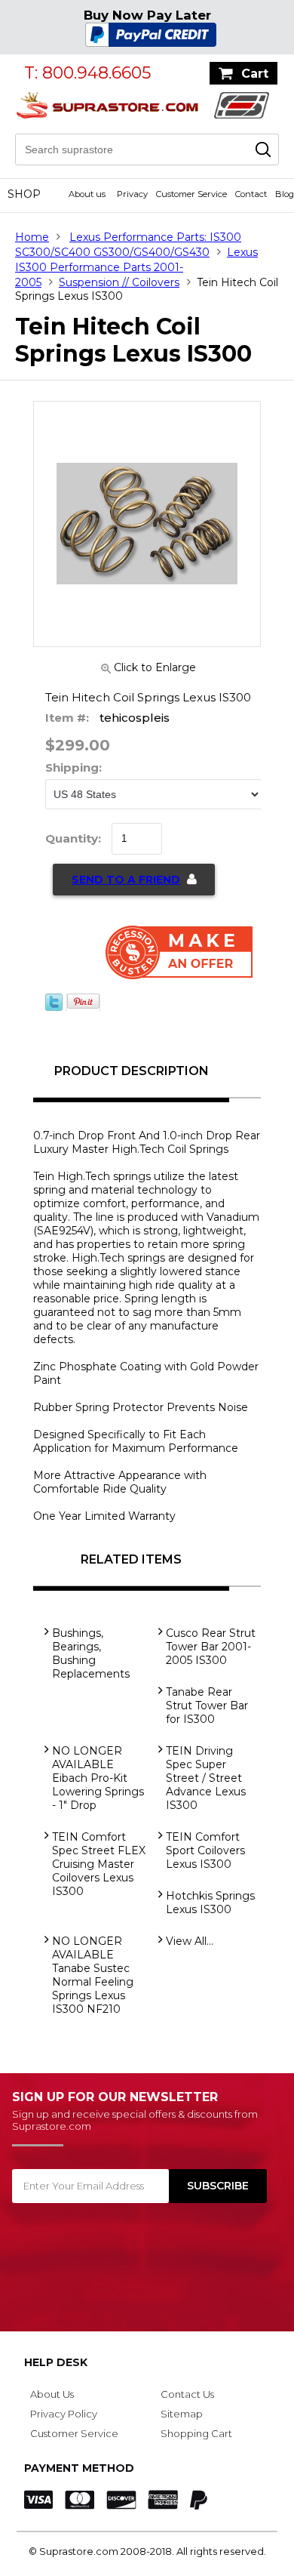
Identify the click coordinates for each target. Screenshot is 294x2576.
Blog (285, 194)
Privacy (132, 194)
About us (87, 194)
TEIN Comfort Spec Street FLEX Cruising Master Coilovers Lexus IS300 (99, 1864)
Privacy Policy (64, 2414)
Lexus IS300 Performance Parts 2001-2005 (136, 267)
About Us (52, 2394)
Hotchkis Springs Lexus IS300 (210, 1903)
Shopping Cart (196, 2433)
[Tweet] (54, 1007)
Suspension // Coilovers (119, 282)
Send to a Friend (126, 880)
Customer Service (191, 194)
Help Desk (56, 2362)
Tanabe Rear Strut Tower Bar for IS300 (207, 1706)
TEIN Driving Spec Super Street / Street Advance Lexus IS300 (206, 1778)
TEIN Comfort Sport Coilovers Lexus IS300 (205, 1850)
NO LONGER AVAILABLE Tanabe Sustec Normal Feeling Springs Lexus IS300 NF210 (93, 1975)
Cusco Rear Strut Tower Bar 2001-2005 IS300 (211, 1647)
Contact (251, 194)
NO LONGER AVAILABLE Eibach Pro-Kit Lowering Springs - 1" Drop (98, 1778)
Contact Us (187, 2394)
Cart (255, 74)
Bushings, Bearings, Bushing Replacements (91, 1653)
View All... (190, 1941)
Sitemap (182, 2414)
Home (32, 237)
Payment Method (79, 2468)
